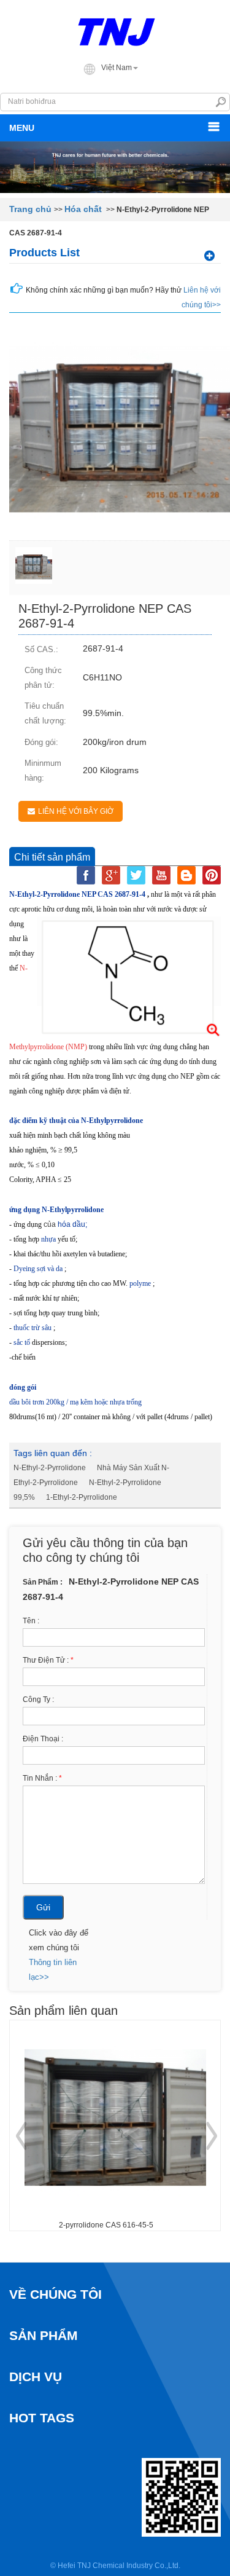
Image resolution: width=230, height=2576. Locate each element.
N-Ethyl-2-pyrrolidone (50, 1468)
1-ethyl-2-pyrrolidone (82, 1497)
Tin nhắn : (42, 1778)
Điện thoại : (43, 1739)
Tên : (31, 1621)
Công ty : (38, 1700)
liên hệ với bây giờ (76, 811)
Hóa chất (83, 209)
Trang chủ (30, 209)
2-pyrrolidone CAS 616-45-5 (106, 2225)
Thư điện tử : (48, 1660)
